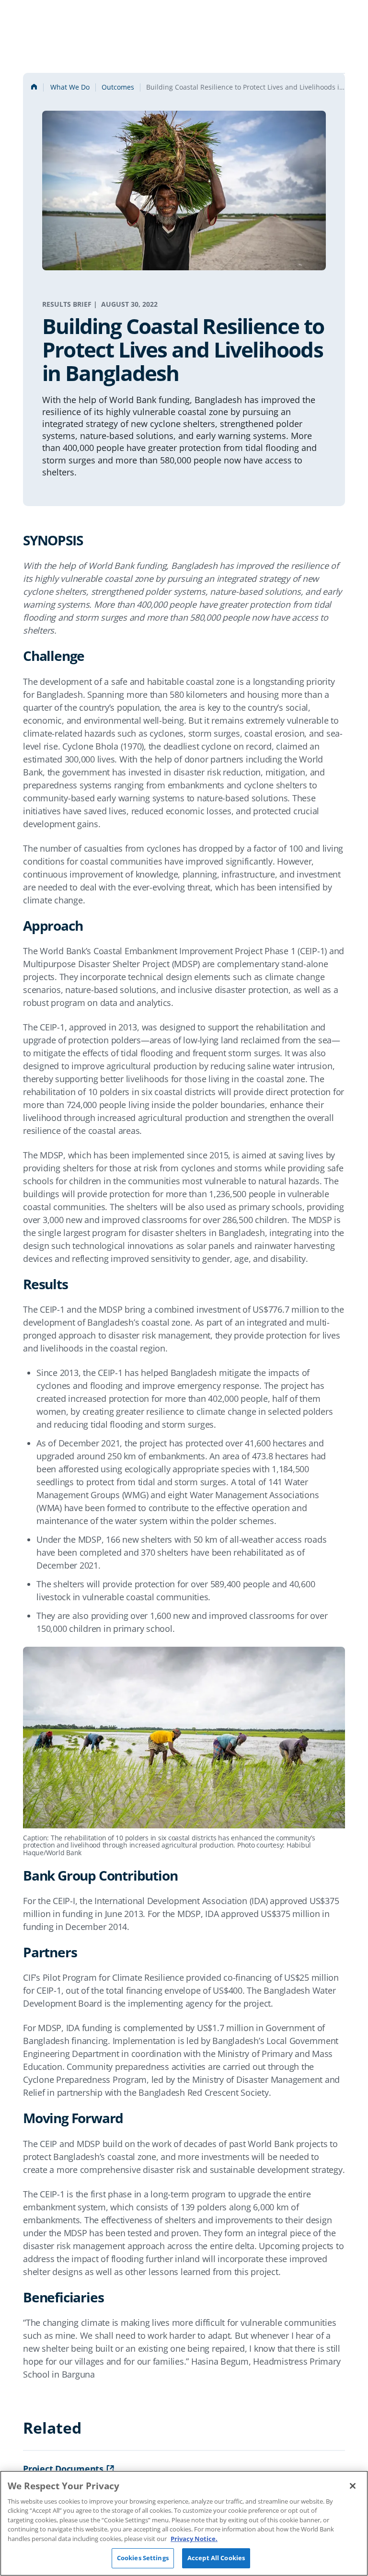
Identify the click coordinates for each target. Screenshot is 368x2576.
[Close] (353, 2486)
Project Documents (63, 2469)
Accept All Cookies (216, 2558)
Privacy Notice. (194, 2539)
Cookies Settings (143, 2558)
